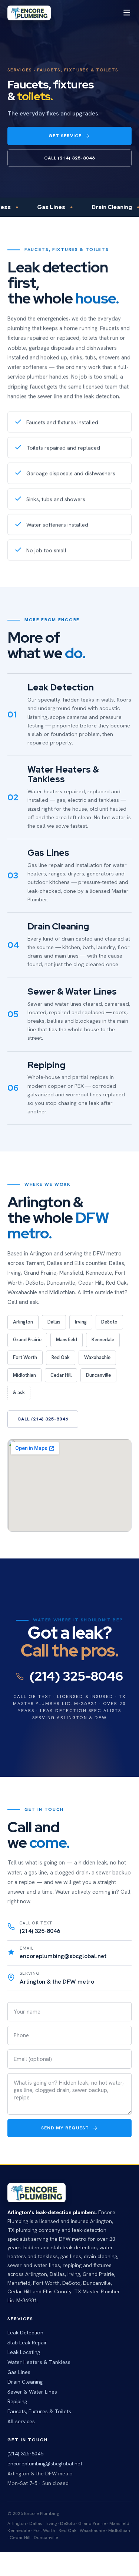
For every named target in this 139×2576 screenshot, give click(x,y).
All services (21, 2421)
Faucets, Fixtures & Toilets (39, 2411)
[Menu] (127, 13)
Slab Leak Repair (27, 2343)
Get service (65, 136)
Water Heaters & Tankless (39, 2362)
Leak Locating (24, 2352)
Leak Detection (25, 2333)
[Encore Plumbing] (29, 13)
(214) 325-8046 (76, 1676)
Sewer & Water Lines (32, 2392)
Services (20, 70)
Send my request (65, 2128)
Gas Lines (19, 2372)
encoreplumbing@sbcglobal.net (45, 2464)
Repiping (17, 2401)
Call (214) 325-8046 (69, 158)
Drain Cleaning (25, 2382)
